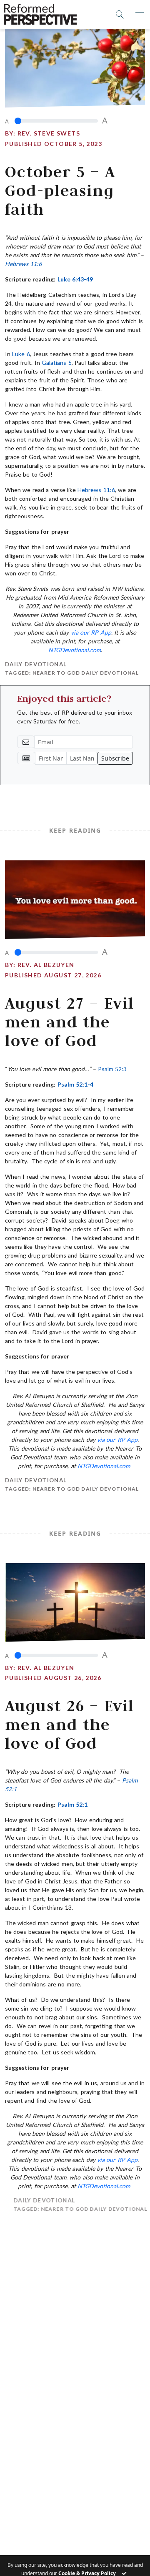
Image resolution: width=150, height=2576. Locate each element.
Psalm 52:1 (72, 1804)
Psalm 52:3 (112, 1069)
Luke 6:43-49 (75, 279)
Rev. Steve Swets (49, 133)
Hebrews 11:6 (23, 264)
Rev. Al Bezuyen (46, 965)
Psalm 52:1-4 (75, 1084)
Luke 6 (21, 354)
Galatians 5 (56, 363)
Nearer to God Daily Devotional (86, 673)
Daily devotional (36, 664)
